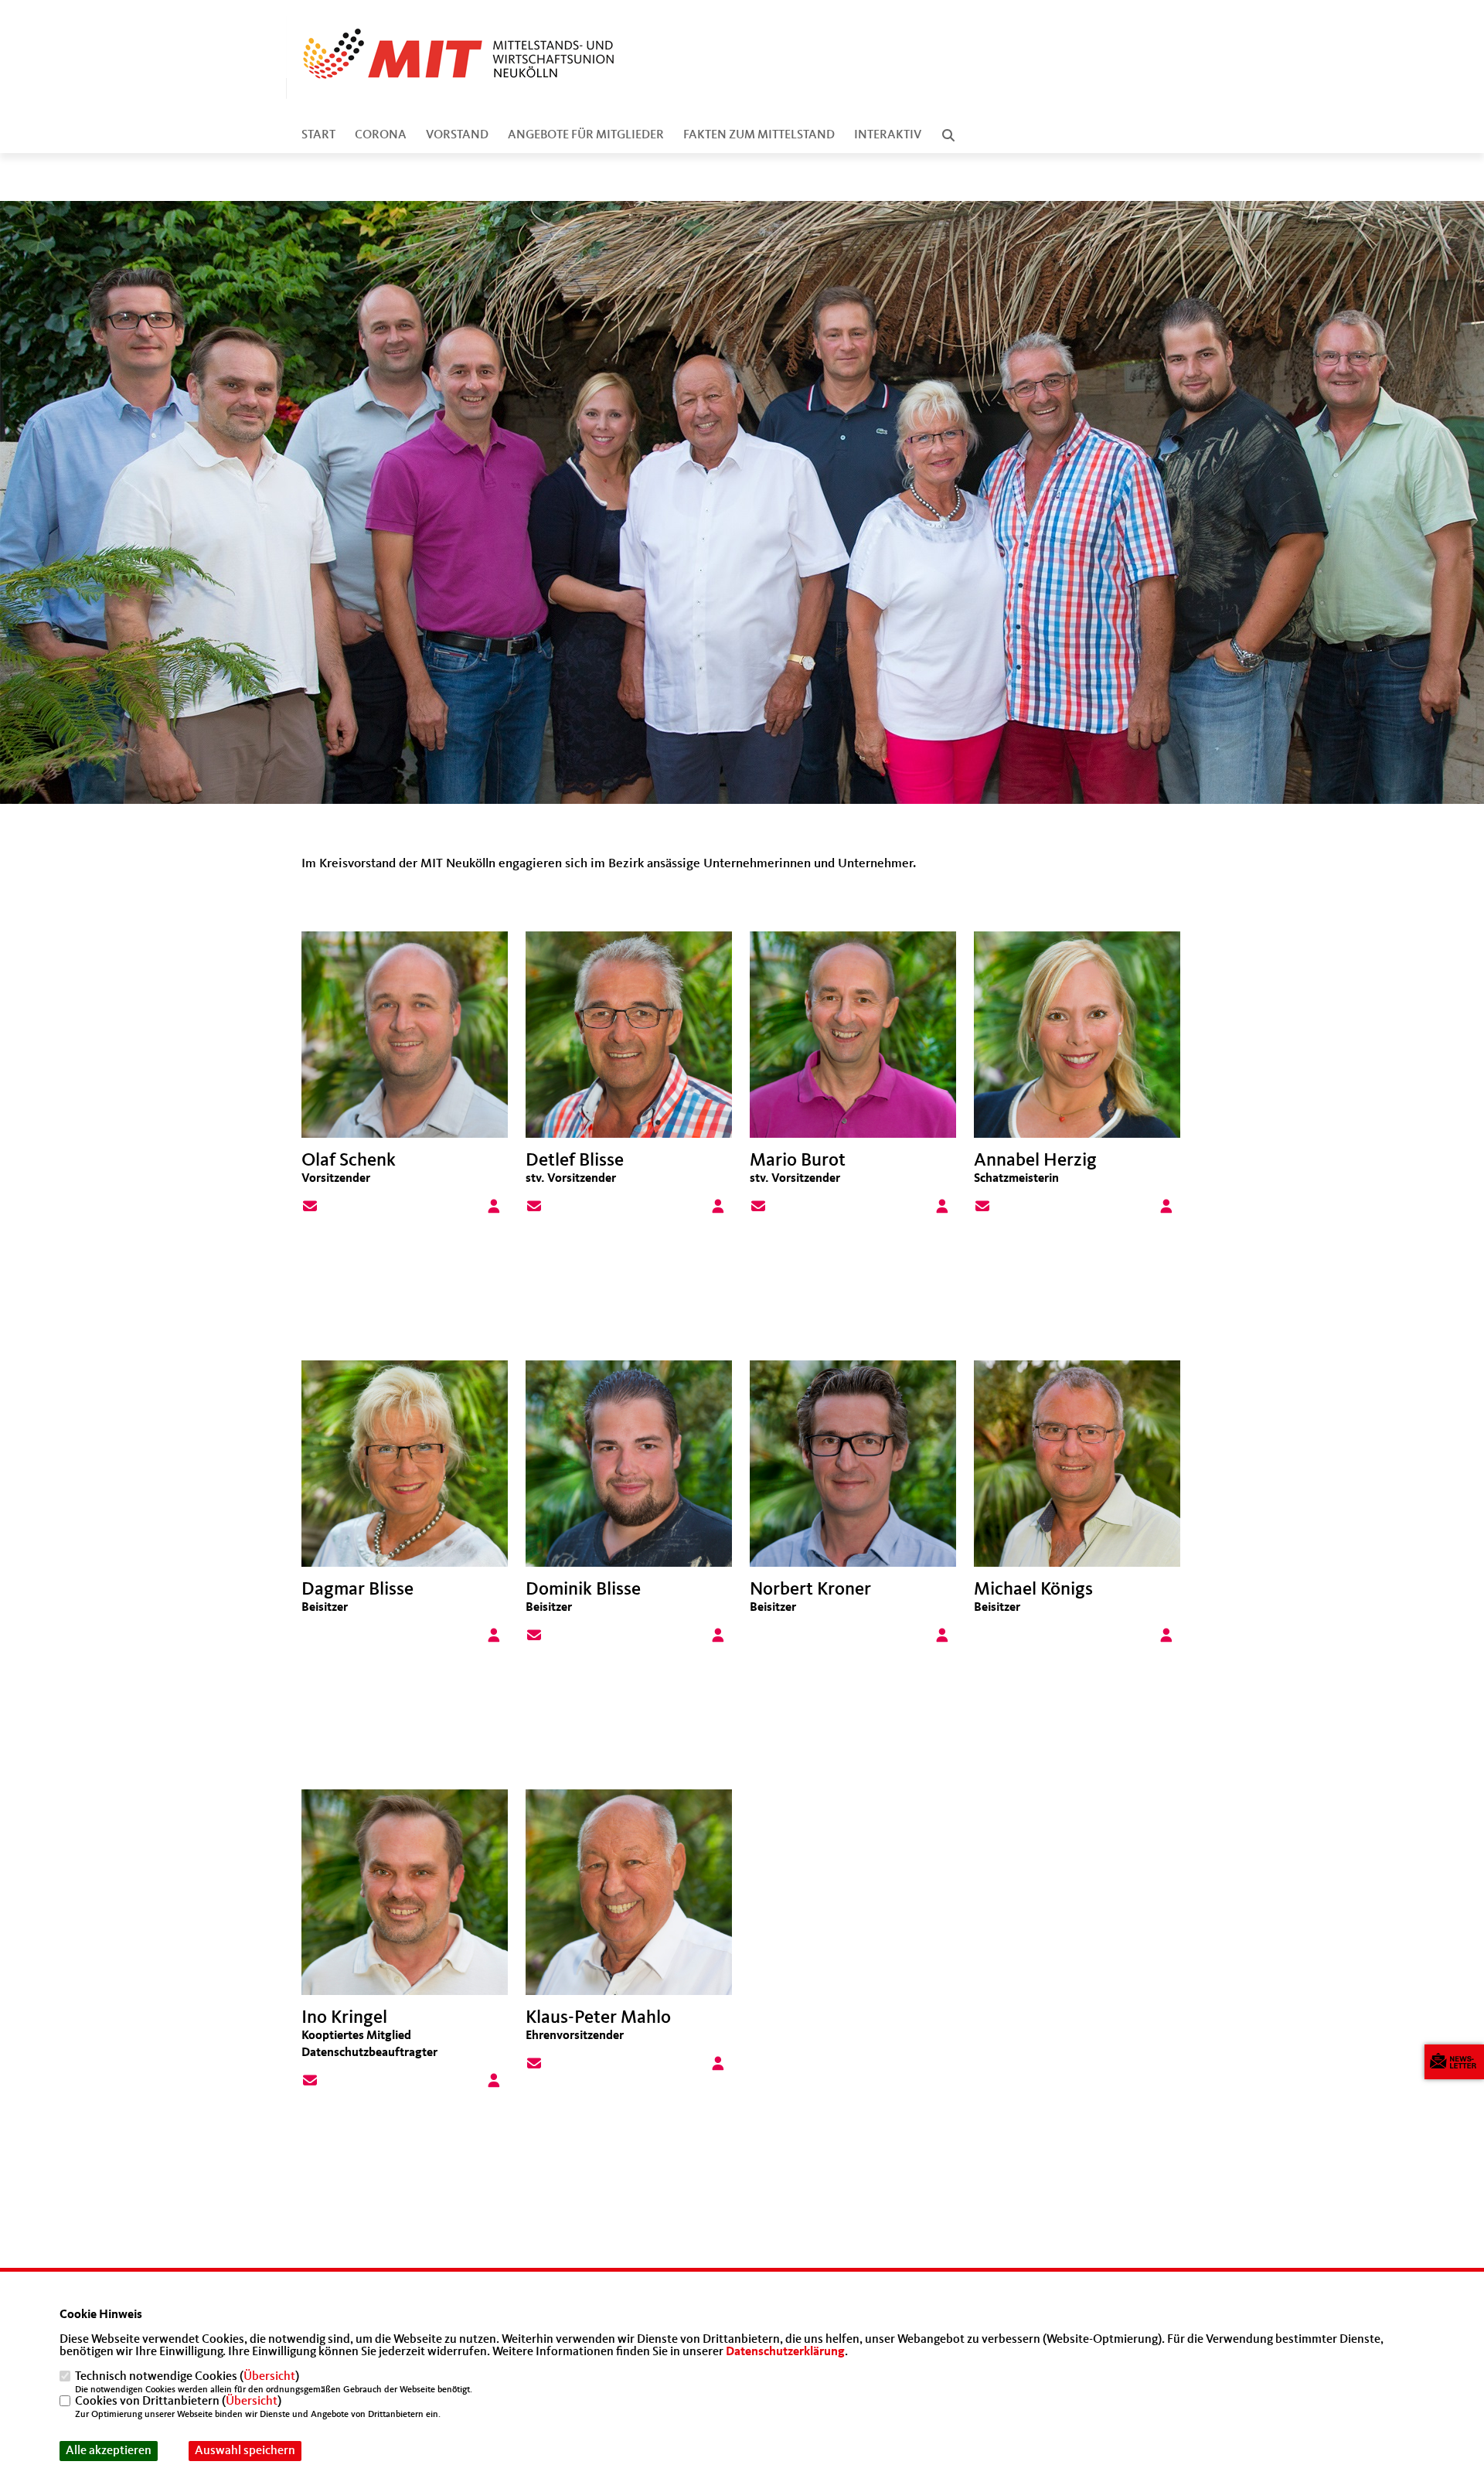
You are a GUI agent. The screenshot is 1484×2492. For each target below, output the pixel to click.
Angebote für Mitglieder (586, 135)
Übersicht (269, 2377)
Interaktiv (888, 135)
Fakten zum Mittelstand (759, 135)
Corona (381, 135)
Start (318, 135)
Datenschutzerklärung (785, 2352)
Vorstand (457, 135)
